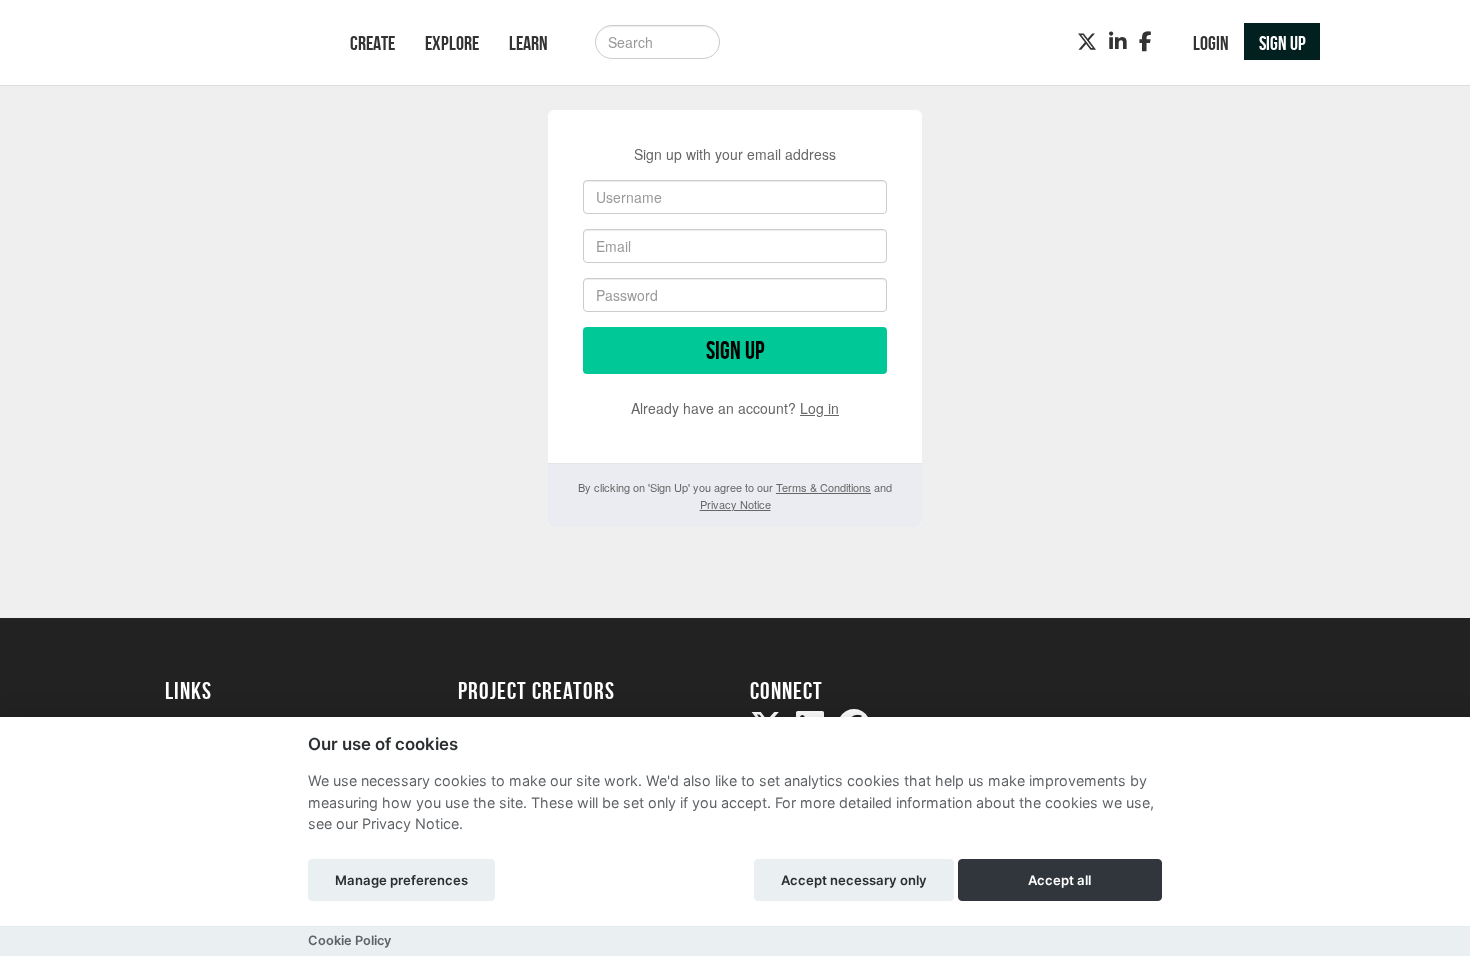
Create (372, 43)
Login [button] (1211, 43)
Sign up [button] (1282, 43)
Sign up (735, 350)
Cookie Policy (349, 940)
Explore (452, 43)
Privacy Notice (735, 504)
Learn (528, 43)
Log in (819, 408)
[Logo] (231, 44)
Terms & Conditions (823, 487)
